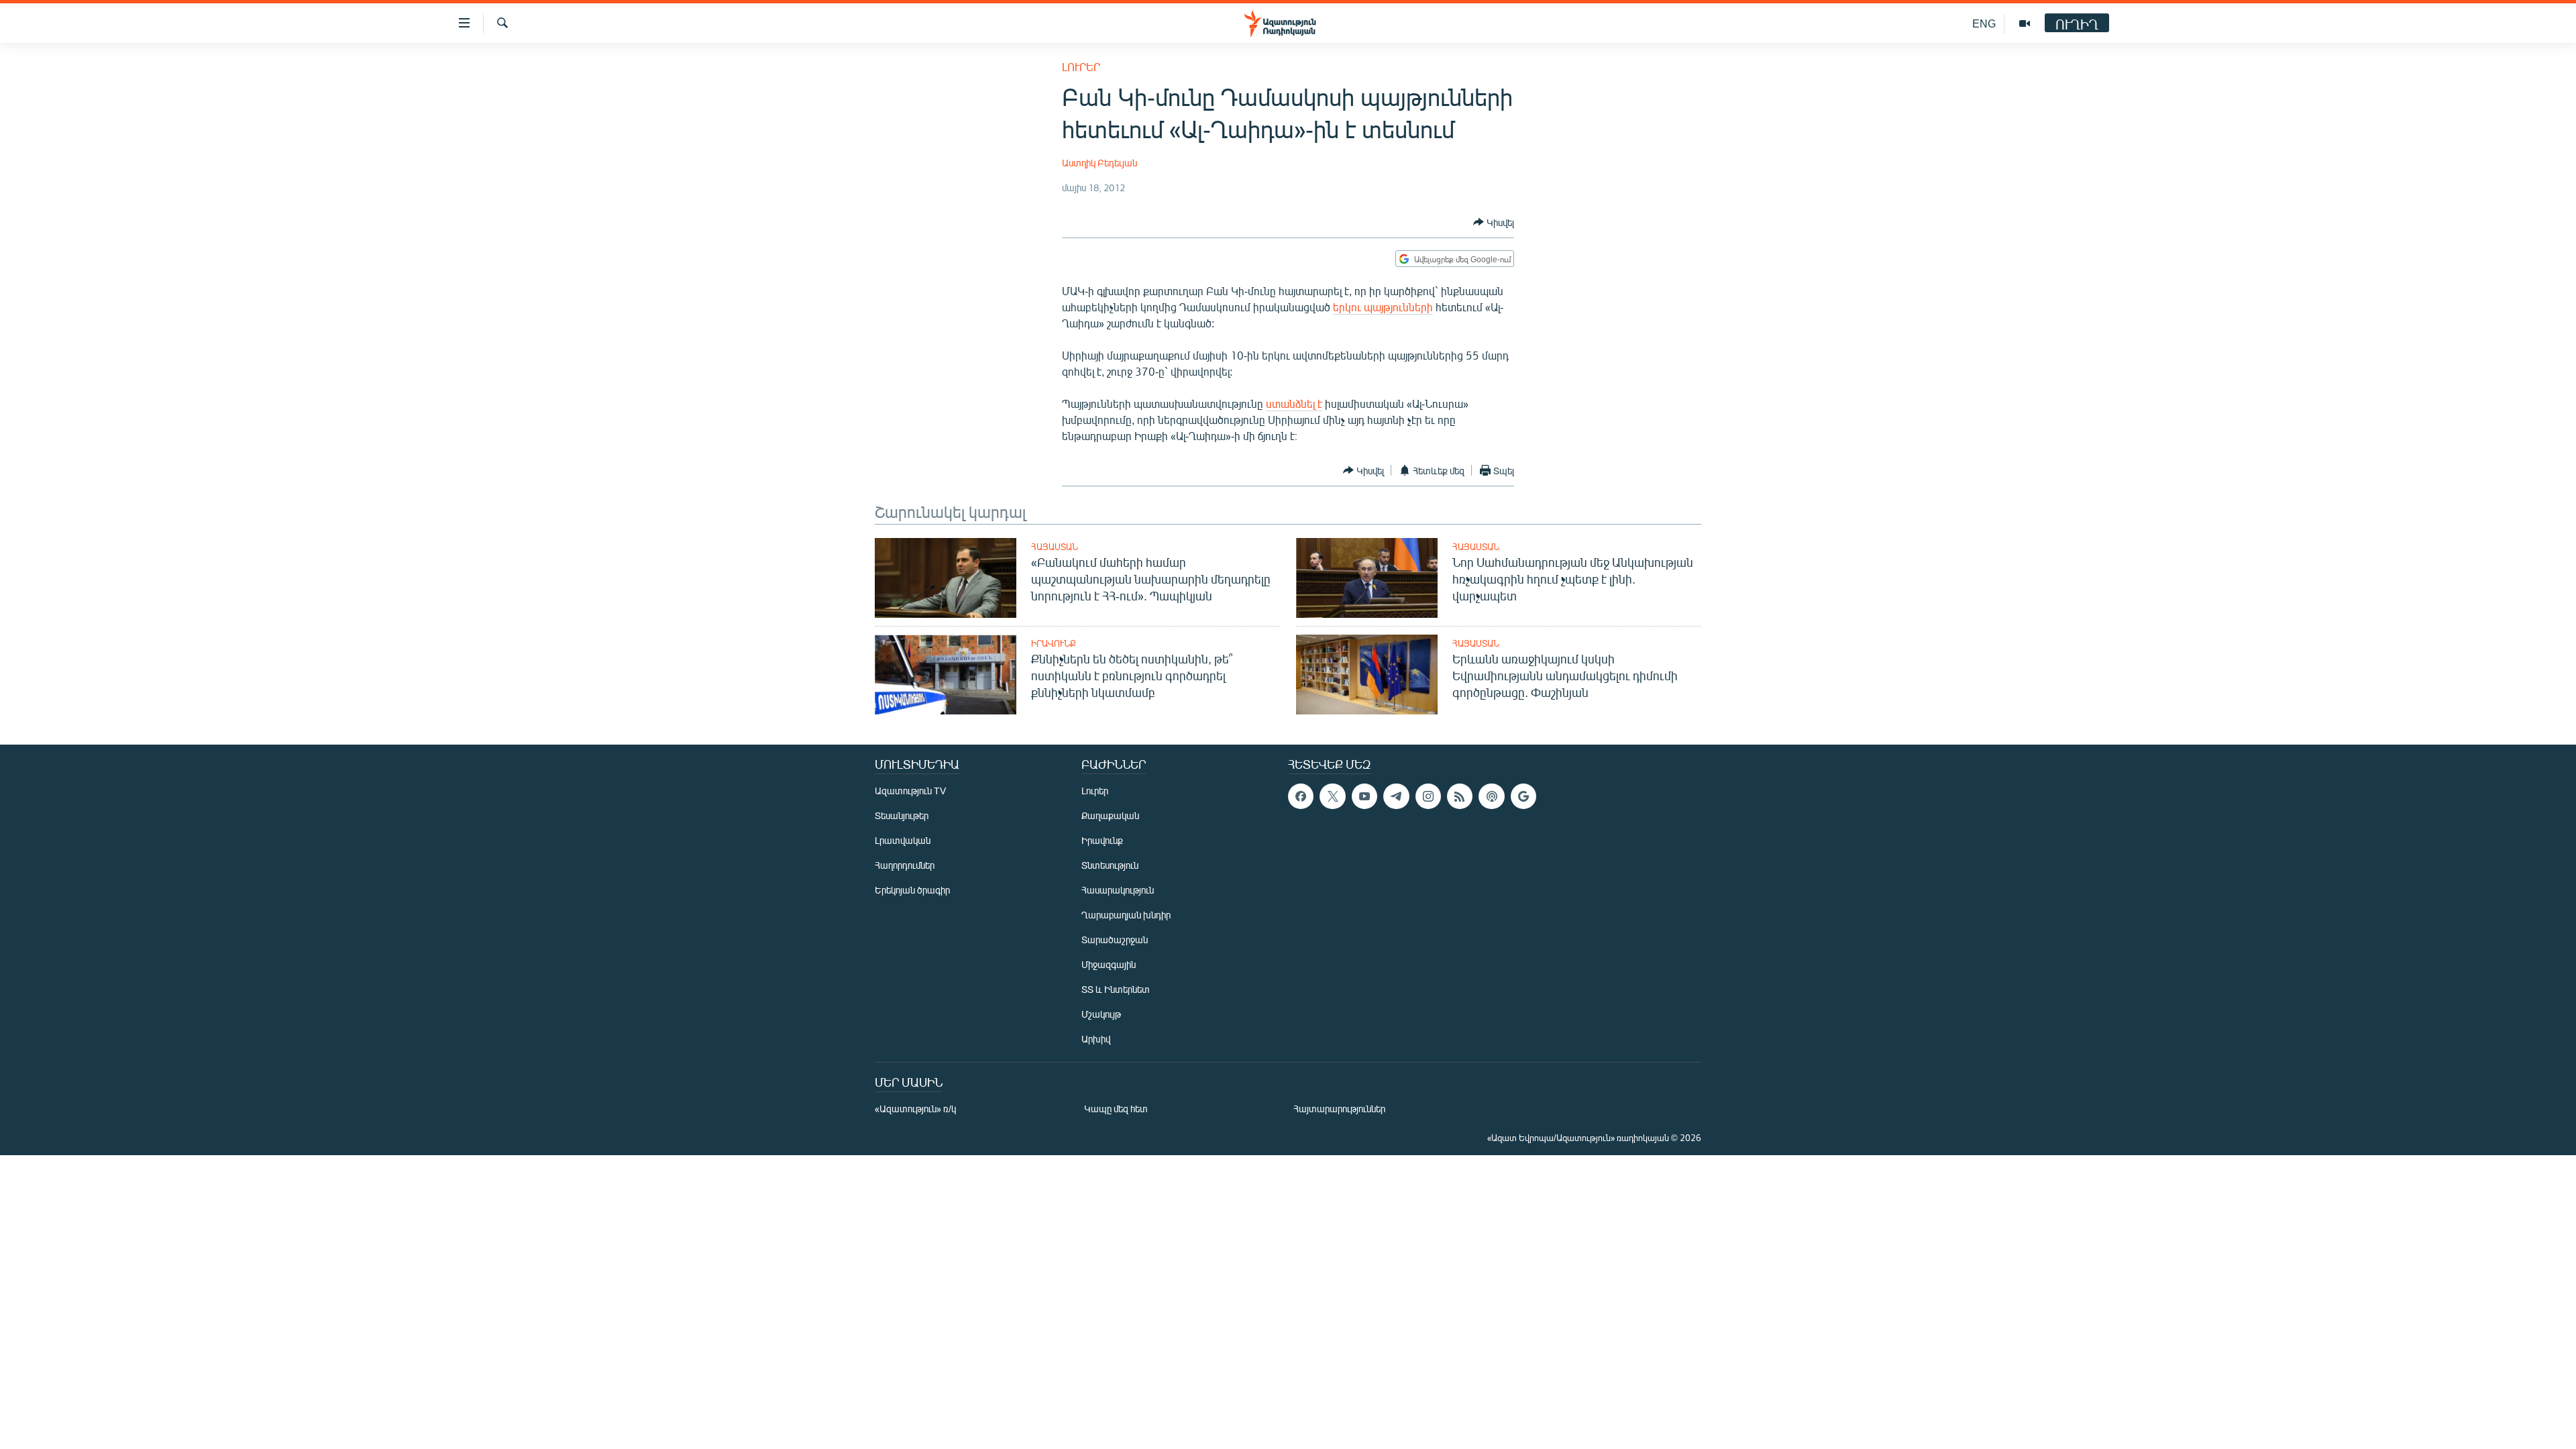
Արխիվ (1096, 1039)
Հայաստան (1055, 547)
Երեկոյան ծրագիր (912, 890)
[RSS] (1460, 796)
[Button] (1494, 222)
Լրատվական (903, 840)
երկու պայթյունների (1383, 307)
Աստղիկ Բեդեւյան (1099, 163)
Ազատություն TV (910, 791)
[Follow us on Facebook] (1301, 796)
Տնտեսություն (1110, 865)
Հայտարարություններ (1339, 1109)
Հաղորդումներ (905, 865)
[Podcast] (1491, 796)
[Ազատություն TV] (2025, 23)
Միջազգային (1109, 964)
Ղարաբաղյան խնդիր (1126, 915)
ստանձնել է (1294, 404)
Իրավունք (1054, 643)
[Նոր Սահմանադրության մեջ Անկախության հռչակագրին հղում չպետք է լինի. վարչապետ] (1367, 578)
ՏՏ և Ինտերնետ (1116, 989)
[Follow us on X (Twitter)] (1332, 796)
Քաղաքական (1110, 815)
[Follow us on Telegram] (1396, 796)
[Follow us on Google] (1523, 796)
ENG (1984, 23)
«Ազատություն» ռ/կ (915, 1109)
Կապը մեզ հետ (1116, 1109)
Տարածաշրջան (1115, 940)
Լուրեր (1081, 67)
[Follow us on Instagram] (1428, 796)
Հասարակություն (1118, 890)
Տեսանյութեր (902, 815)
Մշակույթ (1101, 1014)
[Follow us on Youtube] (1364, 796)
